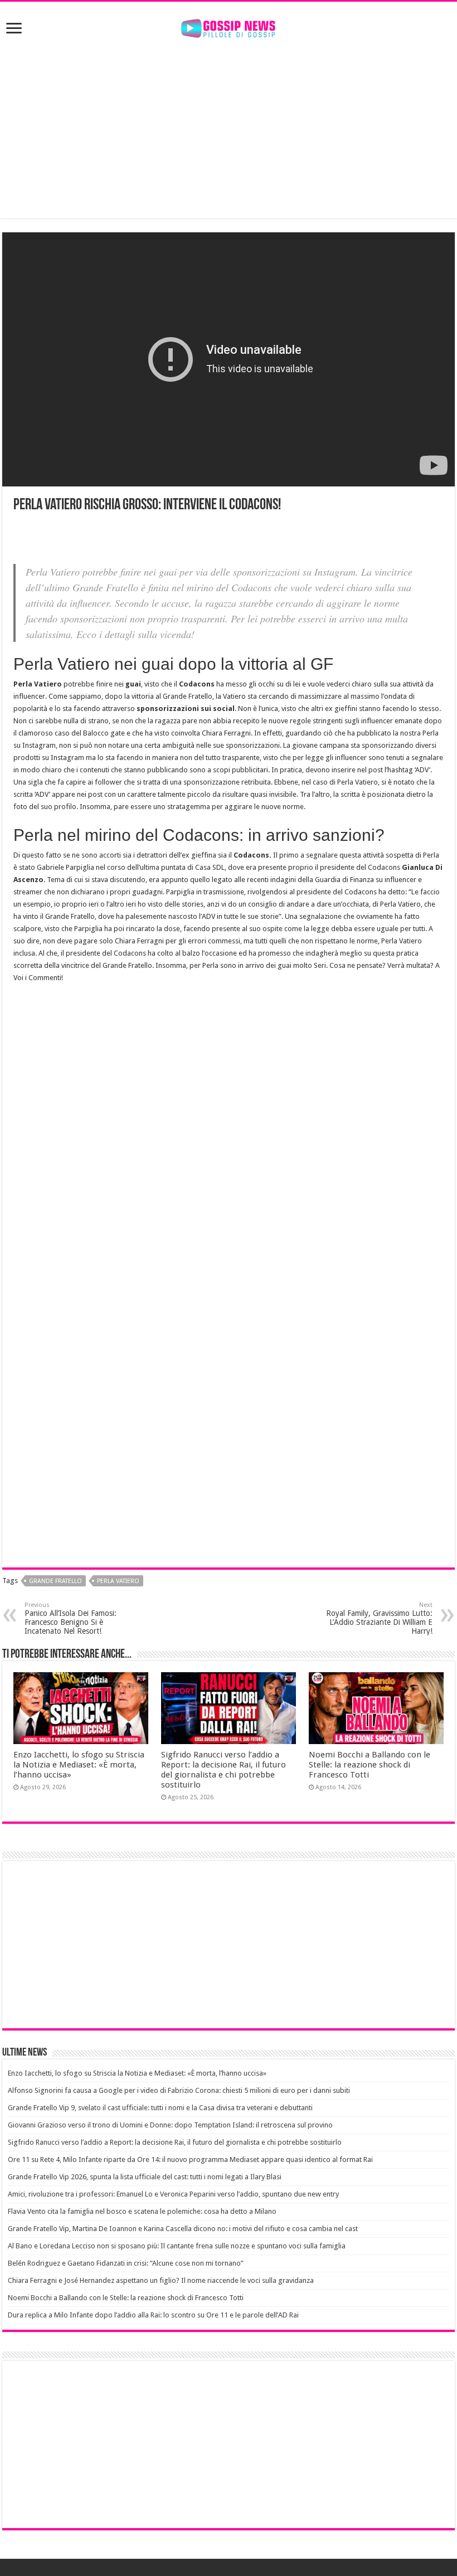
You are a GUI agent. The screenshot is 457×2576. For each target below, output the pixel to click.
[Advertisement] (229, 129)
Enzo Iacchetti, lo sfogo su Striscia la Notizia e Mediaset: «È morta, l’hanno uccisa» (79, 1765)
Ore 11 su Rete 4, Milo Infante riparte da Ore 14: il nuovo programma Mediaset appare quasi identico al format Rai (190, 2159)
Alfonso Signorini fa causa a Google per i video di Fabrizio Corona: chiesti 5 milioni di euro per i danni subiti (179, 2090)
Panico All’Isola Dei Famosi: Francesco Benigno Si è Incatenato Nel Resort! (71, 1618)
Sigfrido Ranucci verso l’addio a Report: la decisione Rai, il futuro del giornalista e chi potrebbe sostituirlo (223, 1770)
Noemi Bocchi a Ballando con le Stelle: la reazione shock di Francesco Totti (370, 1765)
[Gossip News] (229, 26)
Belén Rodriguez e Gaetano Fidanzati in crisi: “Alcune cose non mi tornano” (126, 2263)
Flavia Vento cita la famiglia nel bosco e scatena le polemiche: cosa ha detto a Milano (142, 2211)
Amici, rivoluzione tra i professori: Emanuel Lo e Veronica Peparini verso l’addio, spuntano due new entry (173, 2194)
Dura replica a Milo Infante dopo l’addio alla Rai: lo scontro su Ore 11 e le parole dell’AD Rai (153, 2315)
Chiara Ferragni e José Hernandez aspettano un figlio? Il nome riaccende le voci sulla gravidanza (161, 2280)
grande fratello (55, 1581)
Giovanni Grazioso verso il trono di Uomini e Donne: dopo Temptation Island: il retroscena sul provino (170, 2125)
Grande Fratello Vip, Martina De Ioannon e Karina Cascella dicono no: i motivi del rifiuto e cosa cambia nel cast (183, 2229)
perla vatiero (118, 1581)
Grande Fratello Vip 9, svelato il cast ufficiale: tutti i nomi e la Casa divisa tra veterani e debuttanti (160, 2108)
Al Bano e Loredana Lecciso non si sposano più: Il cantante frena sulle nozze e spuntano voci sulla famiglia (177, 2246)
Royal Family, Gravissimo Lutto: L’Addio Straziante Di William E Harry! (379, 1618)
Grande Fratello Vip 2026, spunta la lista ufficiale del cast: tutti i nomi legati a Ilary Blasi (145, 2177)
